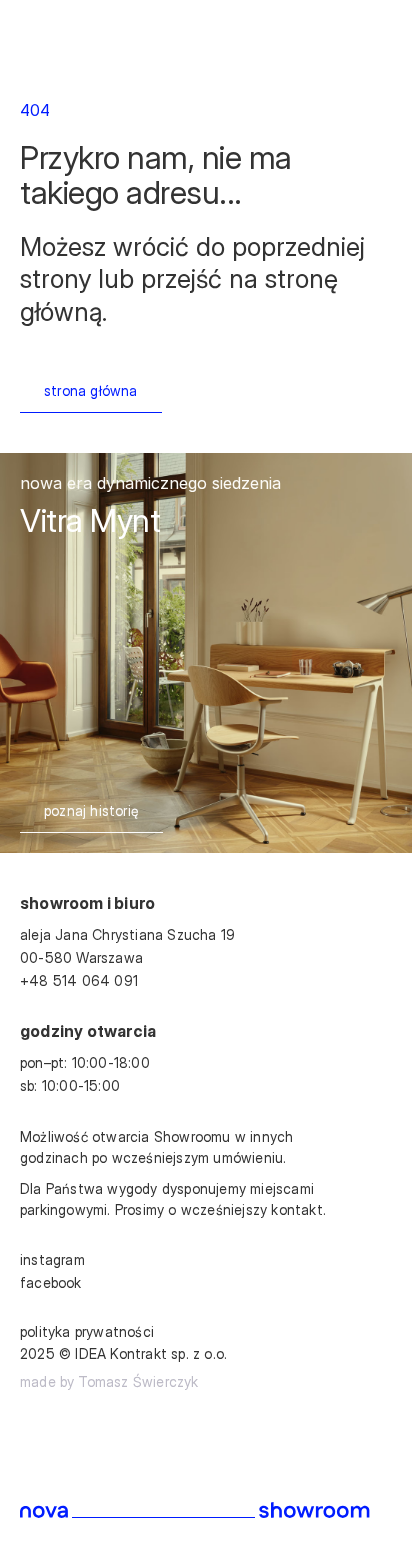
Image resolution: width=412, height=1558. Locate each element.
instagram (52, 1259)
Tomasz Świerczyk (138, 1381)
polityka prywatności (87, 1331)
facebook (51, 1282)
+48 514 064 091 (79, 980)
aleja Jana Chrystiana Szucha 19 (129, 934)
